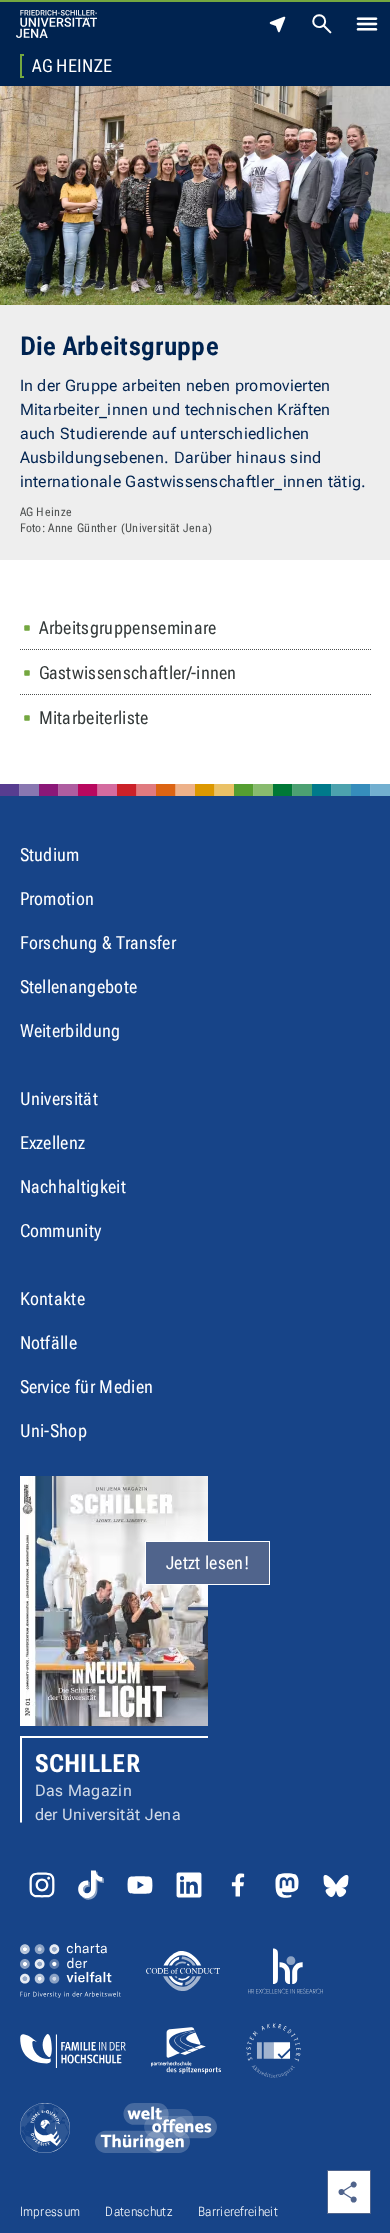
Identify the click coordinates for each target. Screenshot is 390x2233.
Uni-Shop (54, 1430)
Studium (50, 854)
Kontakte (53, 1298)
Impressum (50, 2211)
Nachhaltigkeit (73, 1186)
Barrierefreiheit (238, 2211)
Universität (59, 1098)
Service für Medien (87, 1386)
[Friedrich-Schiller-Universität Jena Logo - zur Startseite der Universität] (56, 24)
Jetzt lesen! (207, 1562)
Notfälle (49, 1342)
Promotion (57, 898)
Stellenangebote (79, 986)
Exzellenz (53, 1142)
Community (61, 1230)
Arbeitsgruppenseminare (128, 627)
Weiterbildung (70, 1030)
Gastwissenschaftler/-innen (138, 672)
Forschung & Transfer (98, 942)
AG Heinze (72, 66)
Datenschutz (139, 2211)
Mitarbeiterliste (94, 717)
